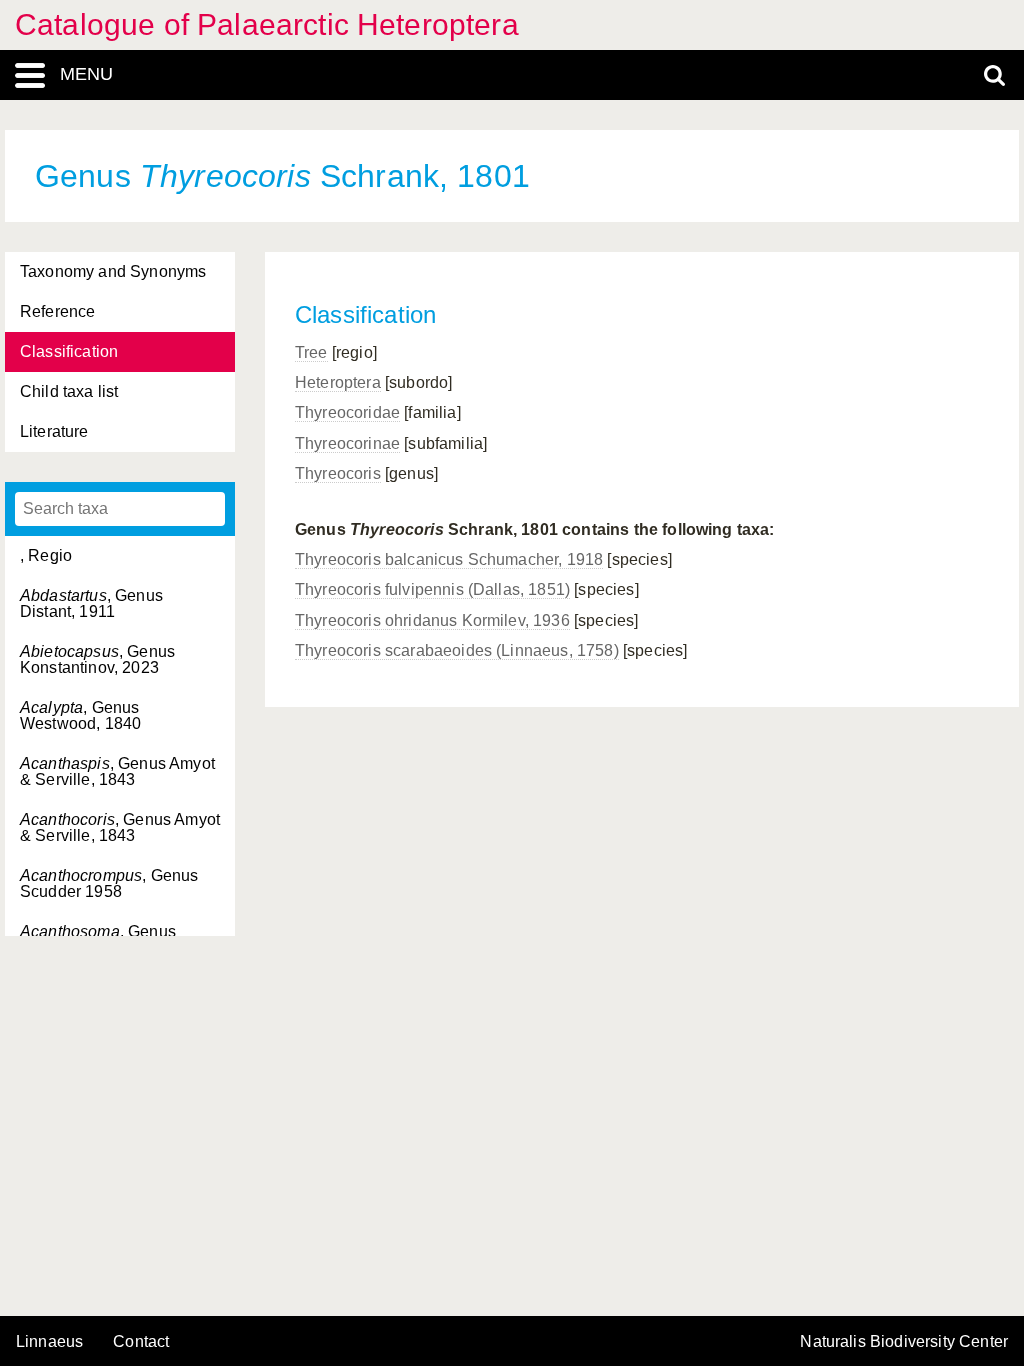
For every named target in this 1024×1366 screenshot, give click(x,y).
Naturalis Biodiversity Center (904, 1342)
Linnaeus (49, 1342)
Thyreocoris (338, 473)
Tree (311, 352)
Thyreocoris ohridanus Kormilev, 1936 (432, 620)
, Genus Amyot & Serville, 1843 (117, 771)
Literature (54, 431)
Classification (69, 351)
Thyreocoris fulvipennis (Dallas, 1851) (432, 589)
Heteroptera (338, 382)
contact (141, 1341)
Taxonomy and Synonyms (113, 271)
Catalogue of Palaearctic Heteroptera (267, 24)
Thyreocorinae (347, 443)
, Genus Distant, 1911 (91, 603)
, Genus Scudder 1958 (109, 883)
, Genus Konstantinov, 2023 (97, 659)
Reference (57, 311)
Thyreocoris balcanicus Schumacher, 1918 (449, 559)
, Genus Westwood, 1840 (80, 715)
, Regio (46, 555)
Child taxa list (69, 391)
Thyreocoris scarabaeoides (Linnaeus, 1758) (457, 650)
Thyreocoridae (347, 412)
